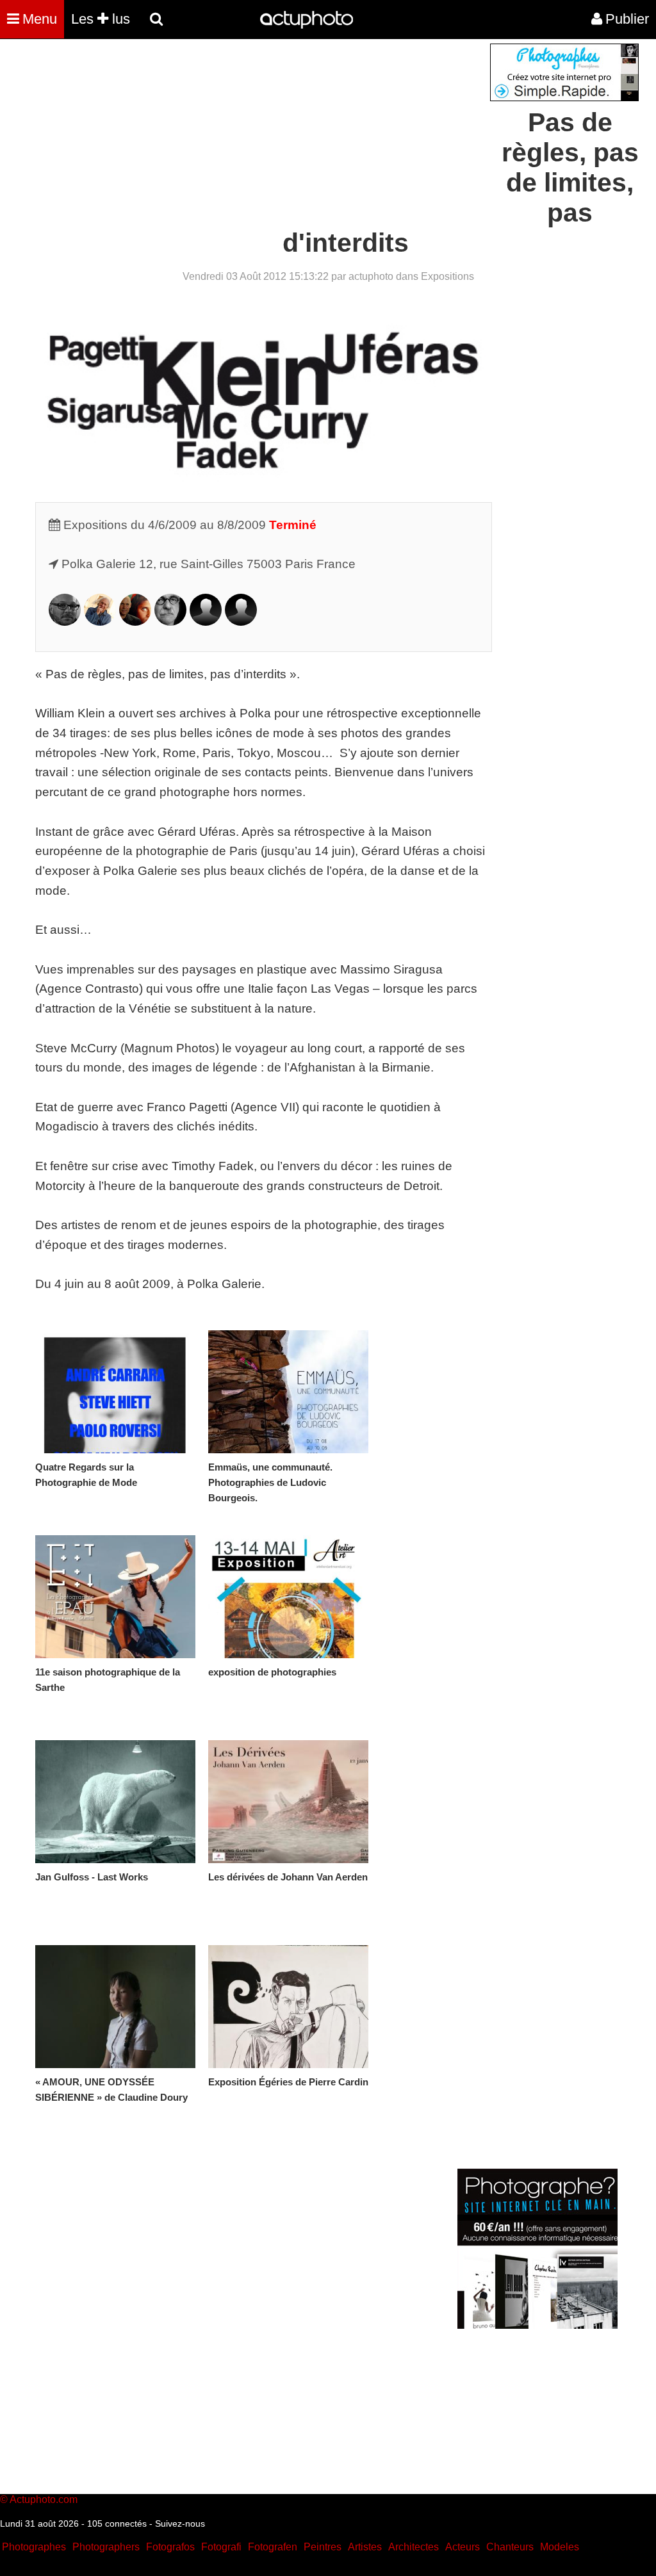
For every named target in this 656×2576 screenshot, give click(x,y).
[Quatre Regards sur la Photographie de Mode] (115, 1392)
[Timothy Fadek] (65, 622)
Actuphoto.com (44, 2499)
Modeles (560, 2547)
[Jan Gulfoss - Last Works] (115, 1802)
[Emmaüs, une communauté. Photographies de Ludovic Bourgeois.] (288, 1392)
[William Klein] (100, 622)
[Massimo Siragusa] (206, 622)
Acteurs (463, 2547)
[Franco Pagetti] (170, 622)
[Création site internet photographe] (564, 98)
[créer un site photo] (537, 2325)
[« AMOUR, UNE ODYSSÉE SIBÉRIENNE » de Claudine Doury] (115, 2007)
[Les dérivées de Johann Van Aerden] (288, 1802)
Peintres (323, 2547)
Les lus (101, 19)
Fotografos (170, 2547)
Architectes (414, 2547)
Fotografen (273, 2547)
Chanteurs (510, 2547)
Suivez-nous (180, 2523)
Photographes (34, 2547)
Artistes (365, 2547)
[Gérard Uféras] (241, 622)
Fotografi (221, 2547)
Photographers (106, 2547)
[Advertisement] (250, 133)
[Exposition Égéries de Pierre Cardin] (288, 2007)
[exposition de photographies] (288, 1597)
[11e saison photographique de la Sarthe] (115, 1597)
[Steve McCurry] (135, 622)
